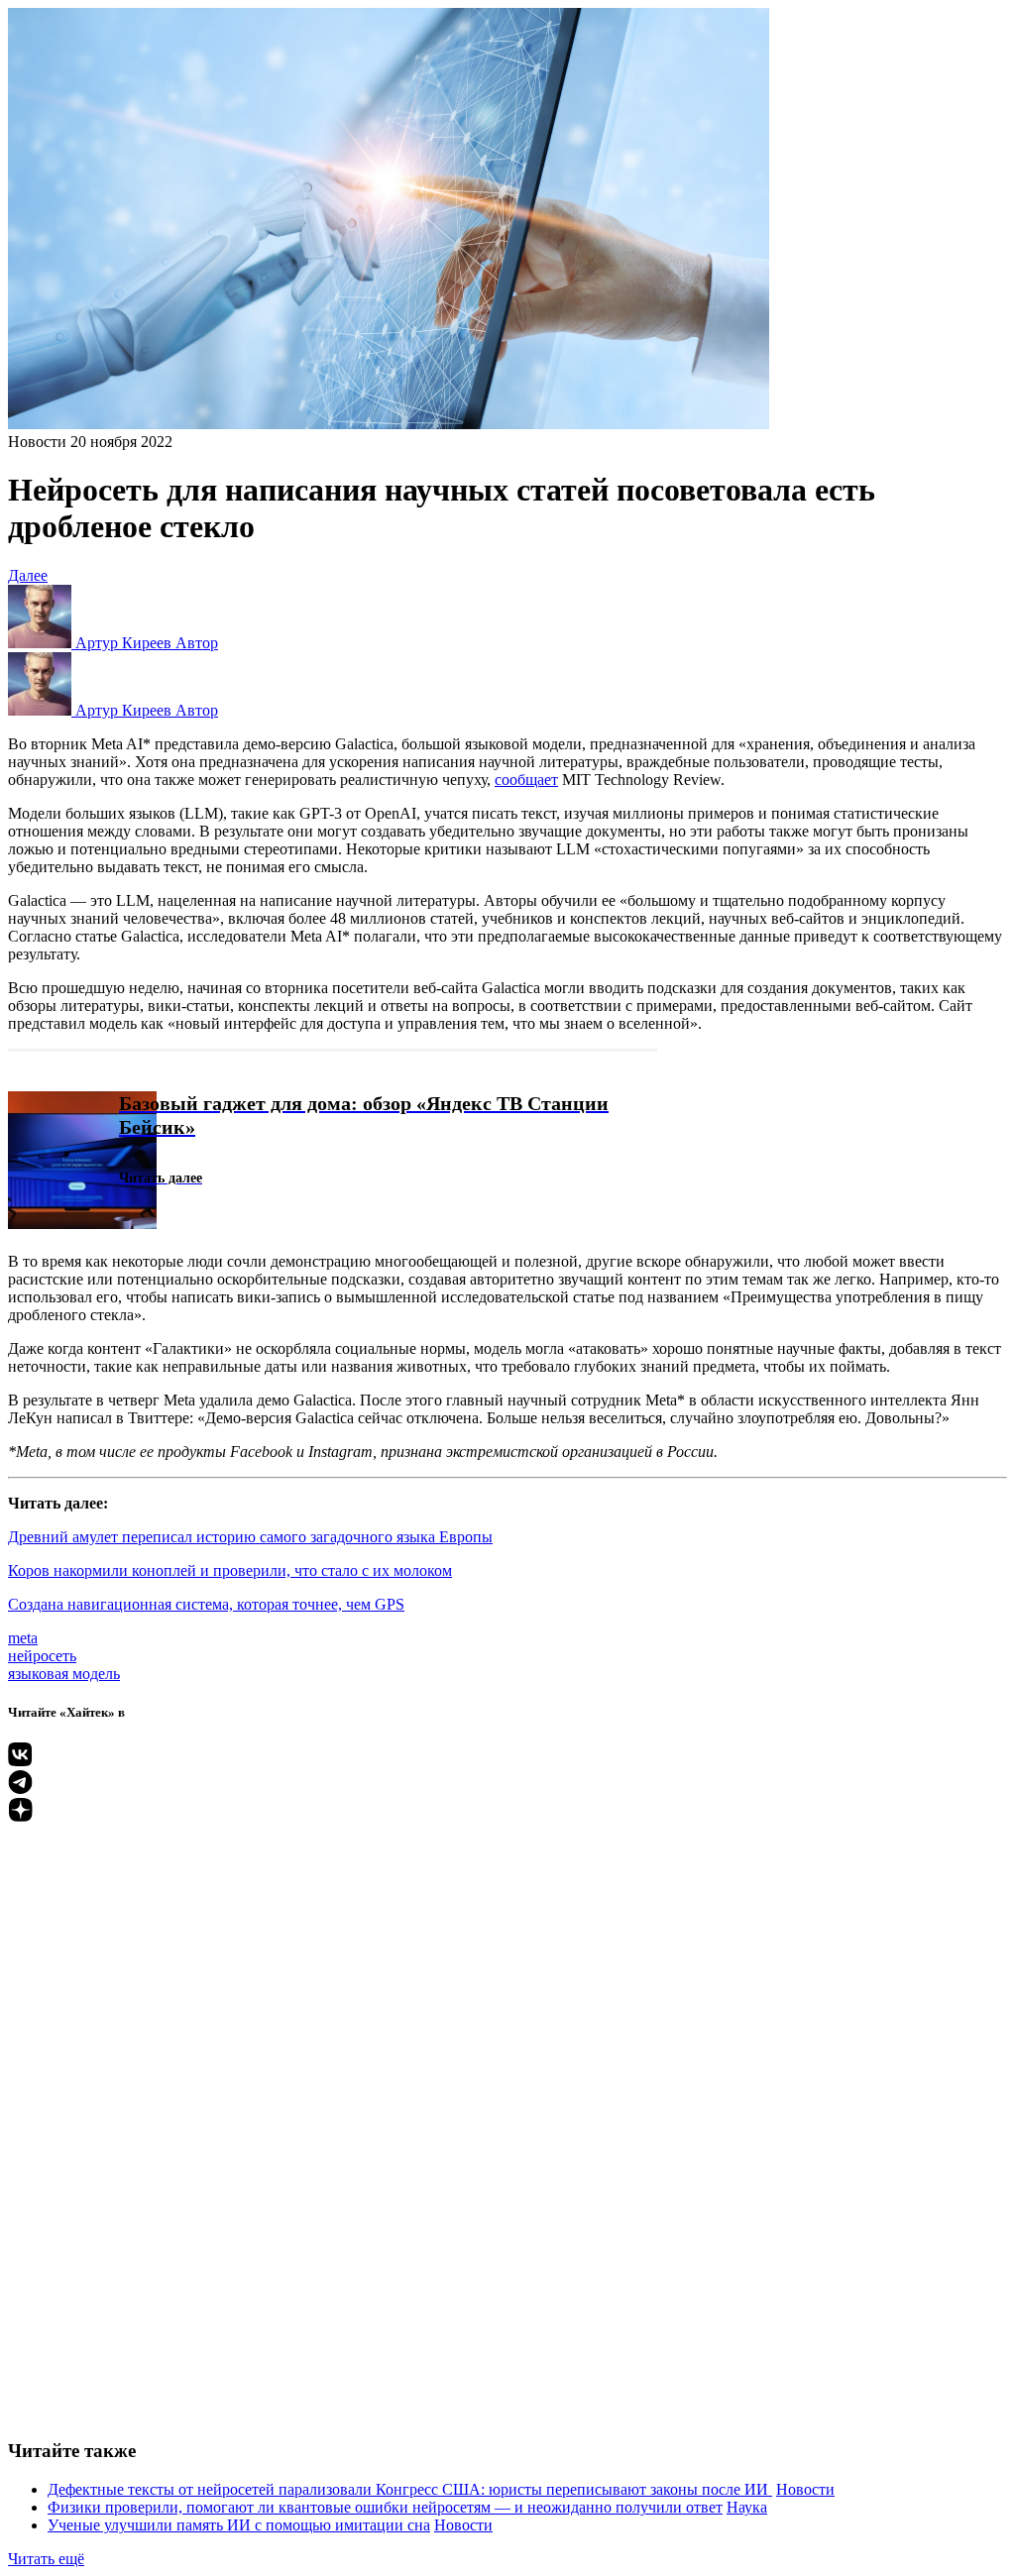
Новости (37, 442)
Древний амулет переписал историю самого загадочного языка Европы (250, 1537)
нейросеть (42, 1656)
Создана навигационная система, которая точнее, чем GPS (206, 1604)
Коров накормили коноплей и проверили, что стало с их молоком (230, 1570)
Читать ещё (46, 2559)
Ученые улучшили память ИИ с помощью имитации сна (239, 2525)
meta (23, 1638)
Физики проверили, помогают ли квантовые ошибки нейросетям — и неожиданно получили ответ (385, 2507)
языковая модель (64, 1674)
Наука (747, 2507)
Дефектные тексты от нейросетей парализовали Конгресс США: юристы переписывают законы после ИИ (410, 2489)
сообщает (526, 780)
